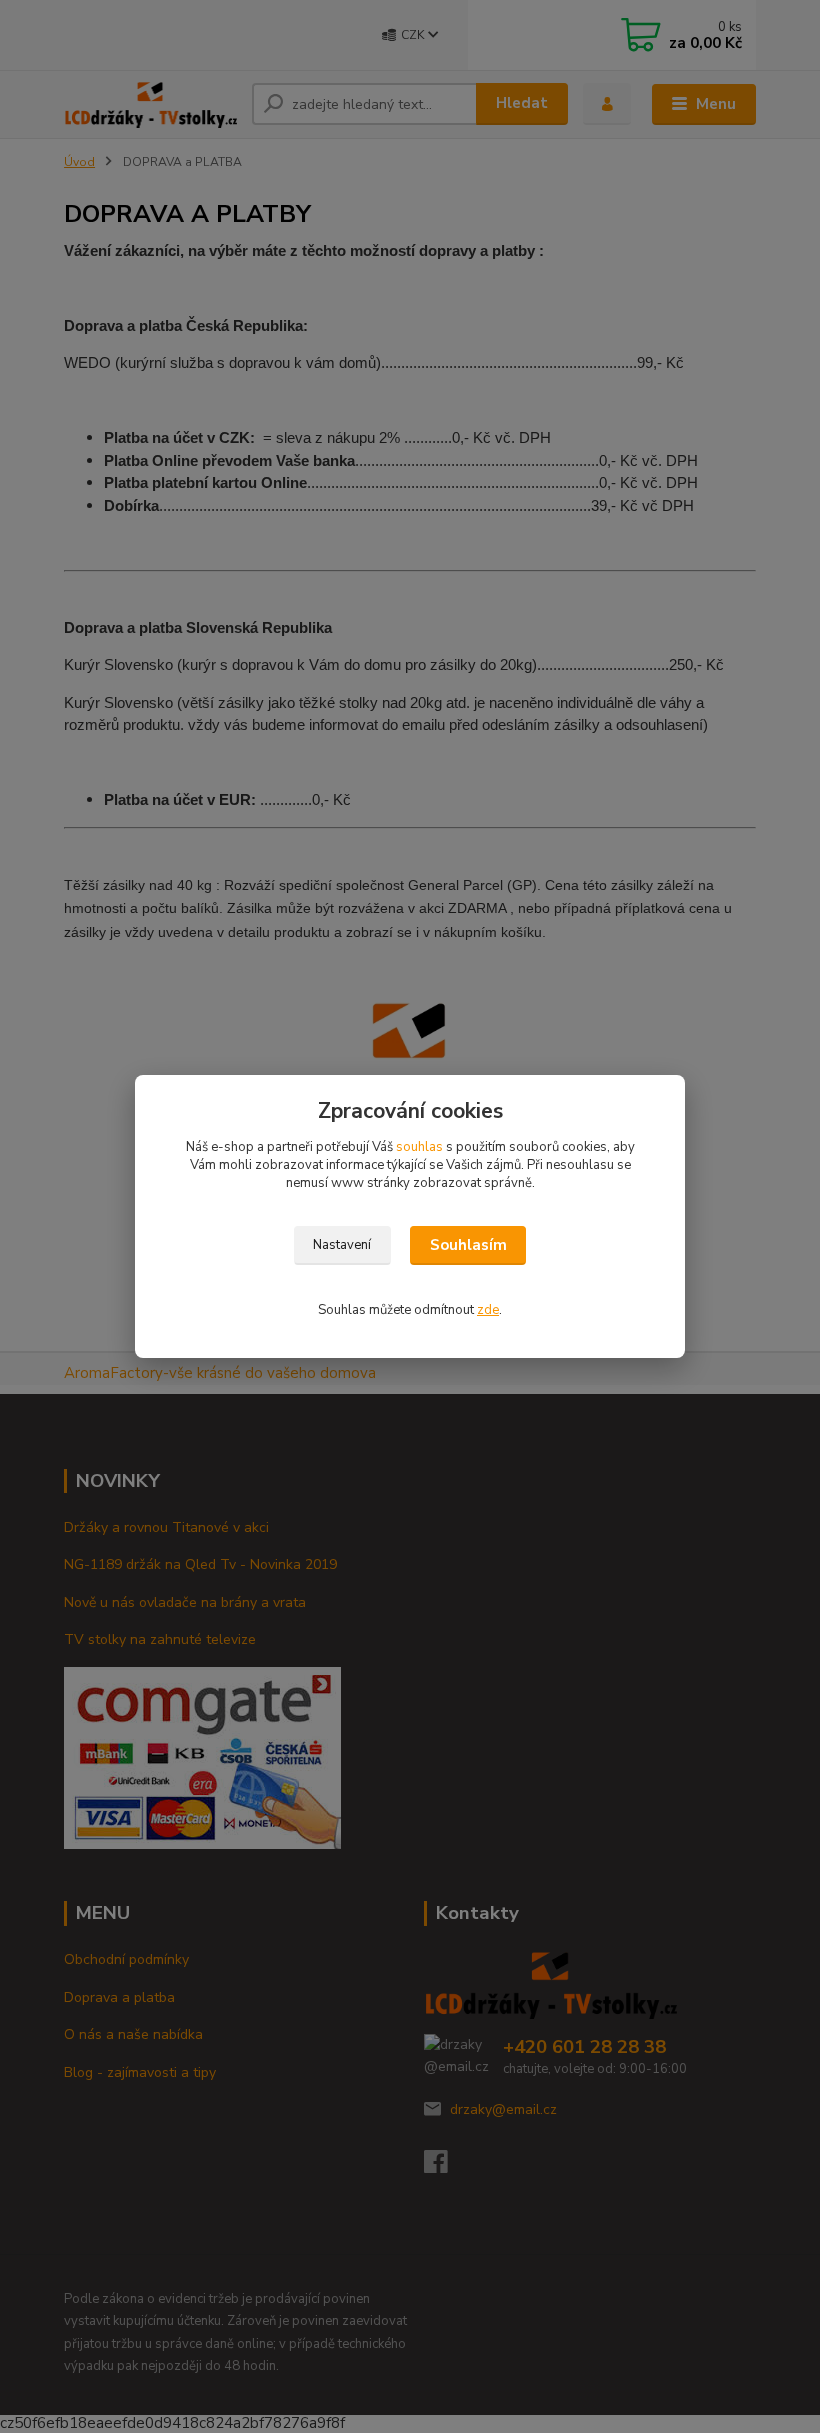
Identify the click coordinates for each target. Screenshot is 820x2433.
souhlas (419, 1147)
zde (488, 1310)
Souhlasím (468, 1245)
